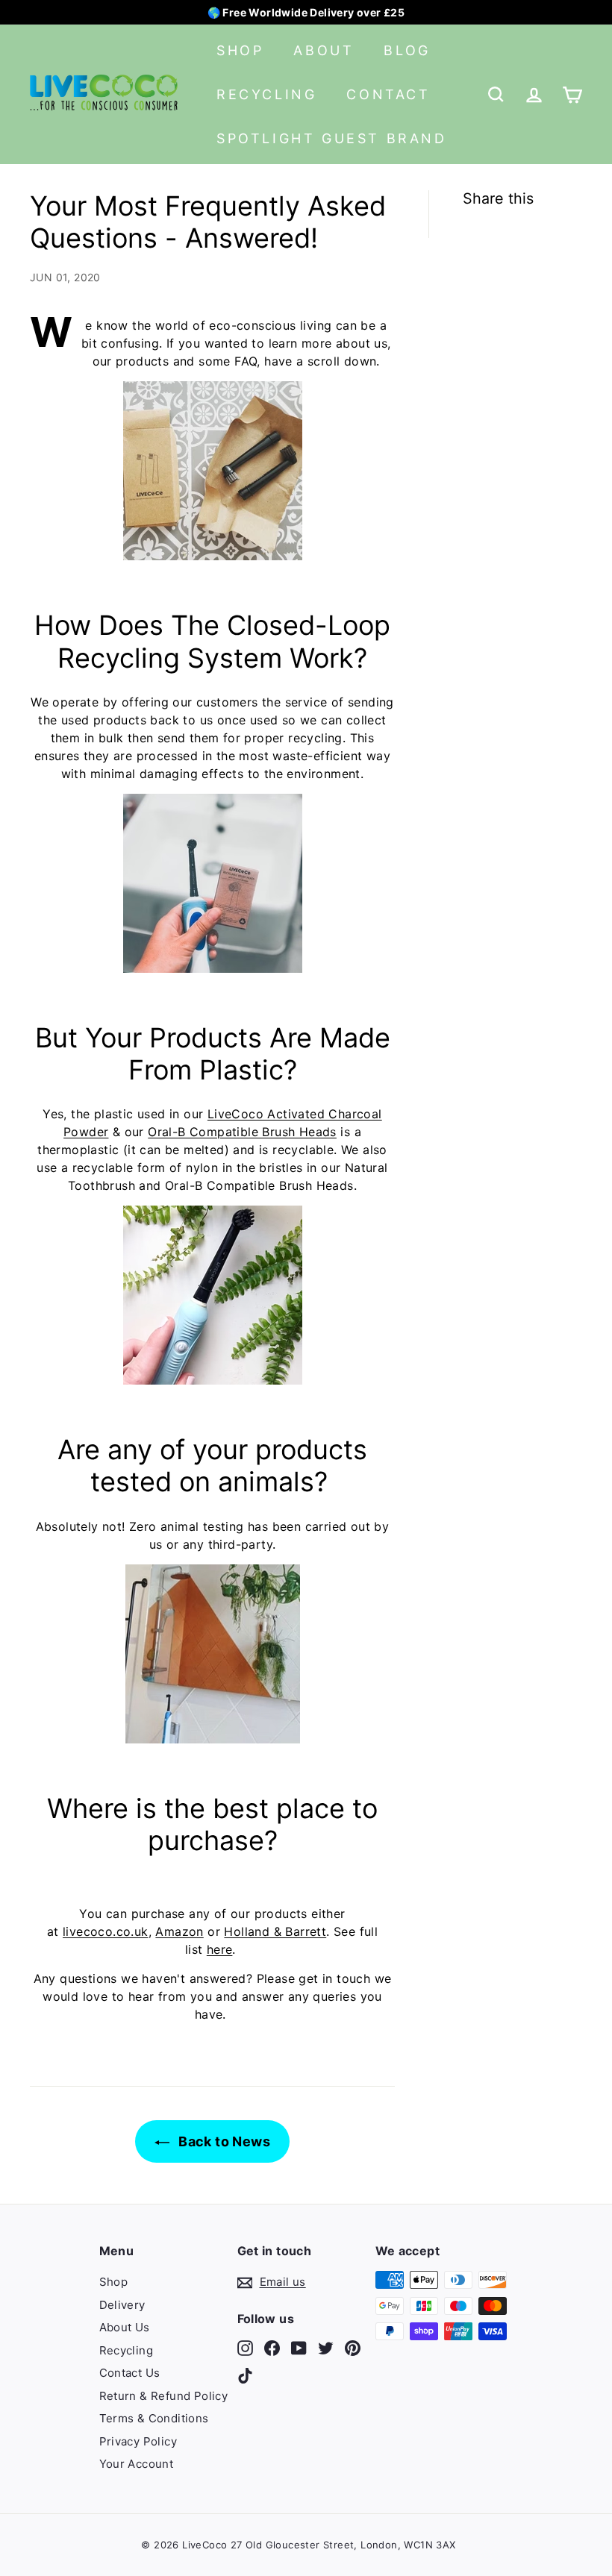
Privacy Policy (138, 2441)
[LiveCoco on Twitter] (326, 2347)
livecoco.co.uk (106, 1931)
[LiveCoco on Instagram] (245, 2347)
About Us (125, 2327)
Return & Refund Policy (164, 2396)
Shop (240, 50)
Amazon (179, 1931)
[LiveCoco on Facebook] (272, 2347)
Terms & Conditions (154, 2418)
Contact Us (130, 2373)
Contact (388, 94)
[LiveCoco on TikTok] (245, 2376)
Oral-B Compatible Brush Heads (242, 1132)
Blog (407, 50)
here (220, 1949)
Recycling (266, 94)
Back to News (223, 2141)
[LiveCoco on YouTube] (299, 2347)
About (324, 50)
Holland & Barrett (275, 1931)
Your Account (137, 2464)
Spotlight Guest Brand (332, 138)
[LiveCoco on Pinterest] (353, 2347)
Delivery (122, 2305)
